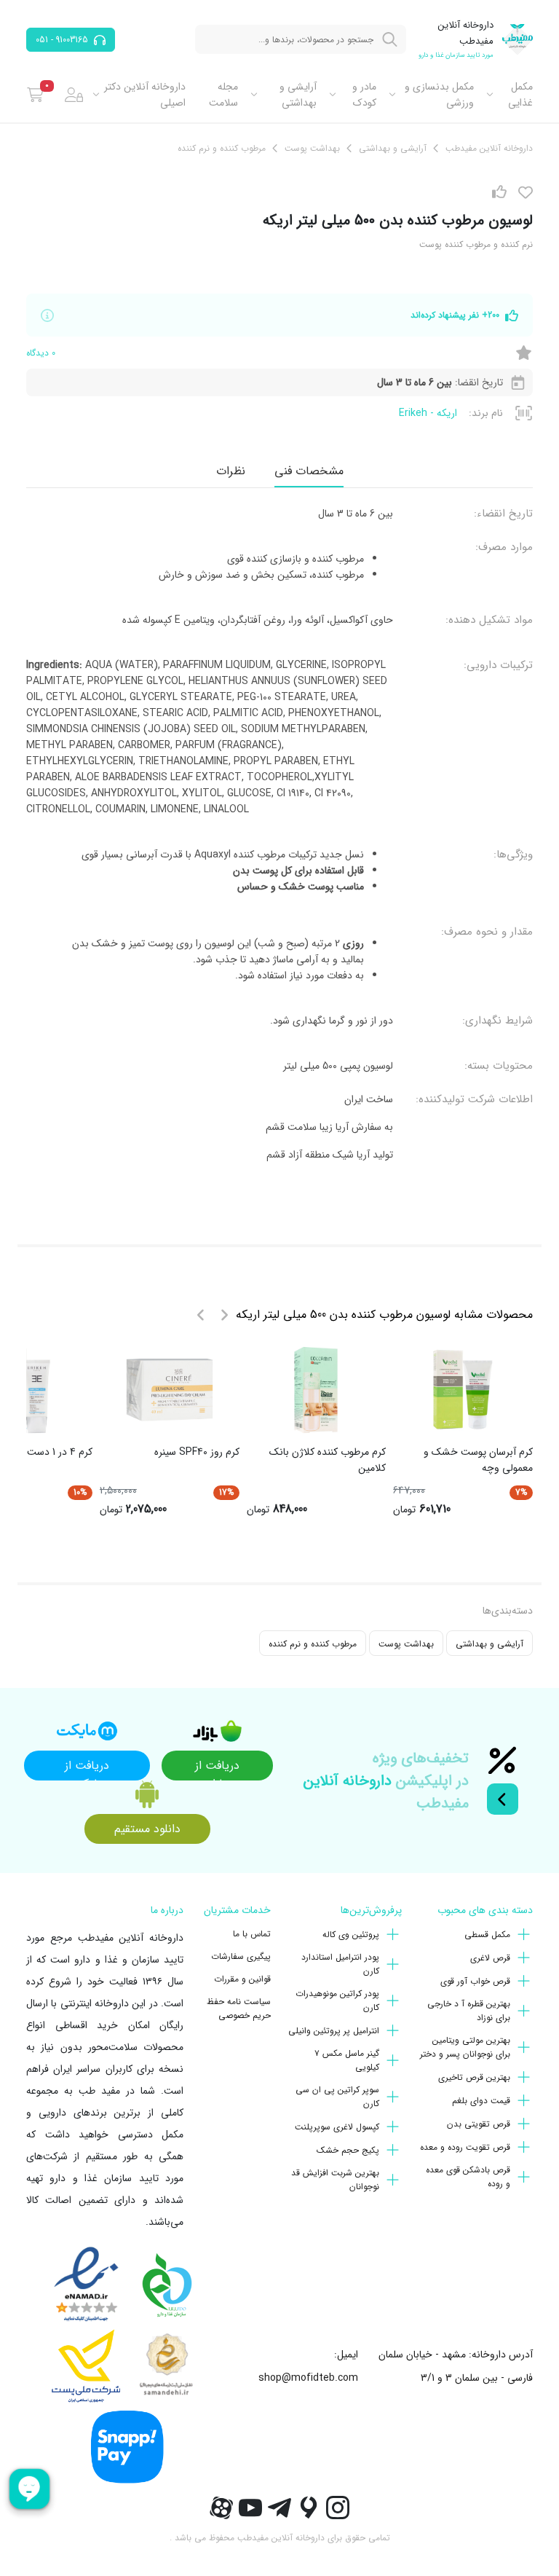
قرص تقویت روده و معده (465, 2147)
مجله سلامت (223, 95)
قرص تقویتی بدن (479, 2124)
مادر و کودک (364, 95)
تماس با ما (252, 1934)
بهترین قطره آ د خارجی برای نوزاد (469, 2011)
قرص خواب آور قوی (475, 1981)
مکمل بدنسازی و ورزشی (439, 95)
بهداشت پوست (406, 1644)
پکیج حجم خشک (348, 2150)
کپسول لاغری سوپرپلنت (337, 2127)
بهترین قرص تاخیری (474, 2077)
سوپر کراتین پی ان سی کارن (337, 2097)
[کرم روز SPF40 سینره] (170, 1390)
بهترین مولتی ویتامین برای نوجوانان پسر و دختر (465, 2047)
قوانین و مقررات (242, 1979)
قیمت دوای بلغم (481, 2101)
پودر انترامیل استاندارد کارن (340, 1964)
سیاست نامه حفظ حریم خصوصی (239, 2008)
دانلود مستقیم (147, 1829)
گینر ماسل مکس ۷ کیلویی (347, 2060)
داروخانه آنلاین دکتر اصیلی (145, 95)
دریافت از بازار (217, 1768)
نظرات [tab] (231, 471)
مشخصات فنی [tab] (309, 471)
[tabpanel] (279, 840)
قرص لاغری (490, 1958)
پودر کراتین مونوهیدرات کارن (337, 2000)
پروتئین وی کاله (351, 1935)
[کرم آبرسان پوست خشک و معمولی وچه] (463, 1390)
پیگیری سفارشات (241, 1956)
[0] (35, 95)
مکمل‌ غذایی (520, 95)
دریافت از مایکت (87, 1768)
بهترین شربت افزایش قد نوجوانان (335, 2180)
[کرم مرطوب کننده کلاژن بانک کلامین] (316, 1390)
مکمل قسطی (487, 1935)
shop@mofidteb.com (308, 2378)
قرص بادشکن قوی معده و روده (468, 2177)
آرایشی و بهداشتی (298, 95)
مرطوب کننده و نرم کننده (313, 1644)
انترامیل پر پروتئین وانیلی (334, 2031)
